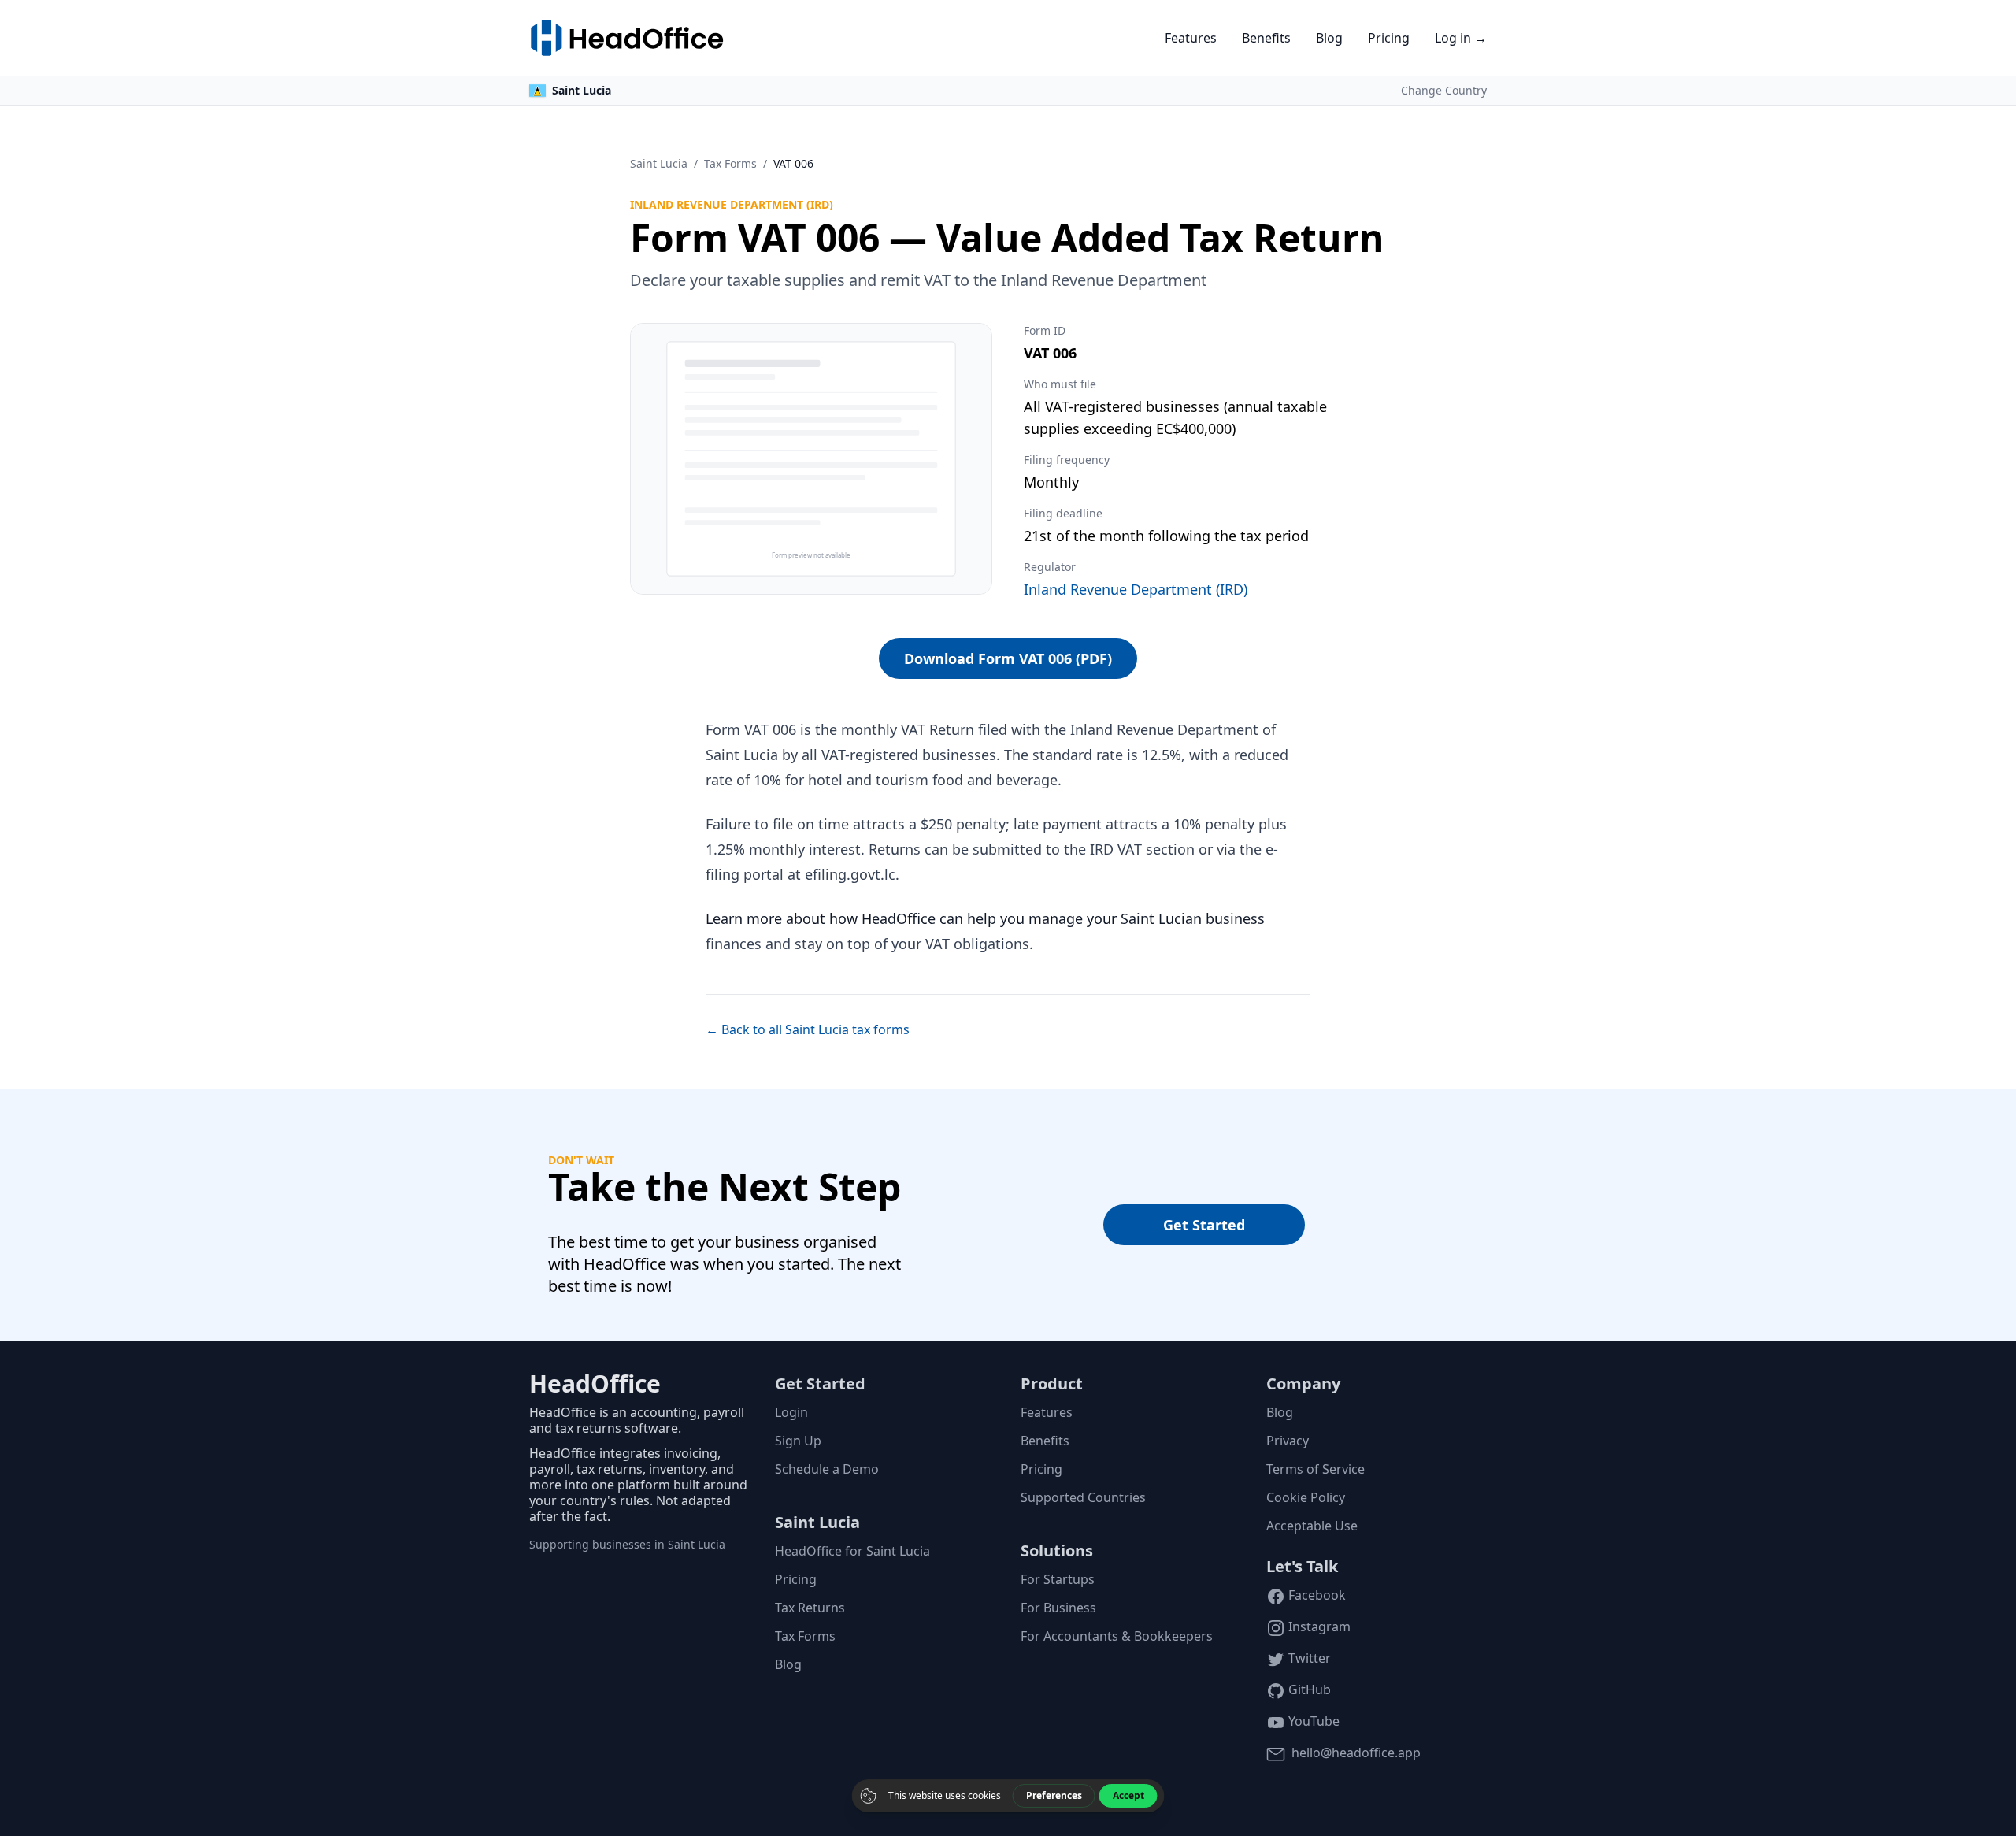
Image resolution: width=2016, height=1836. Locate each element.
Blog (1329, 38)
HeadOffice (595, 1383)
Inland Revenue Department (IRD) (1136, 589)
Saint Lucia (659, 163)
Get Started (1204, 1225)
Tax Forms (730, 163)
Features (1191, 38)
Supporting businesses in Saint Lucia (627, 1544)
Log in (1461, 38)
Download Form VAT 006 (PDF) (1008, 658)
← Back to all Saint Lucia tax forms (808, 1029)
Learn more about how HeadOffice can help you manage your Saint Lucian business (985, 918)
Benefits (1266, 38)
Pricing (1389, 38)
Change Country (1444, 90)
